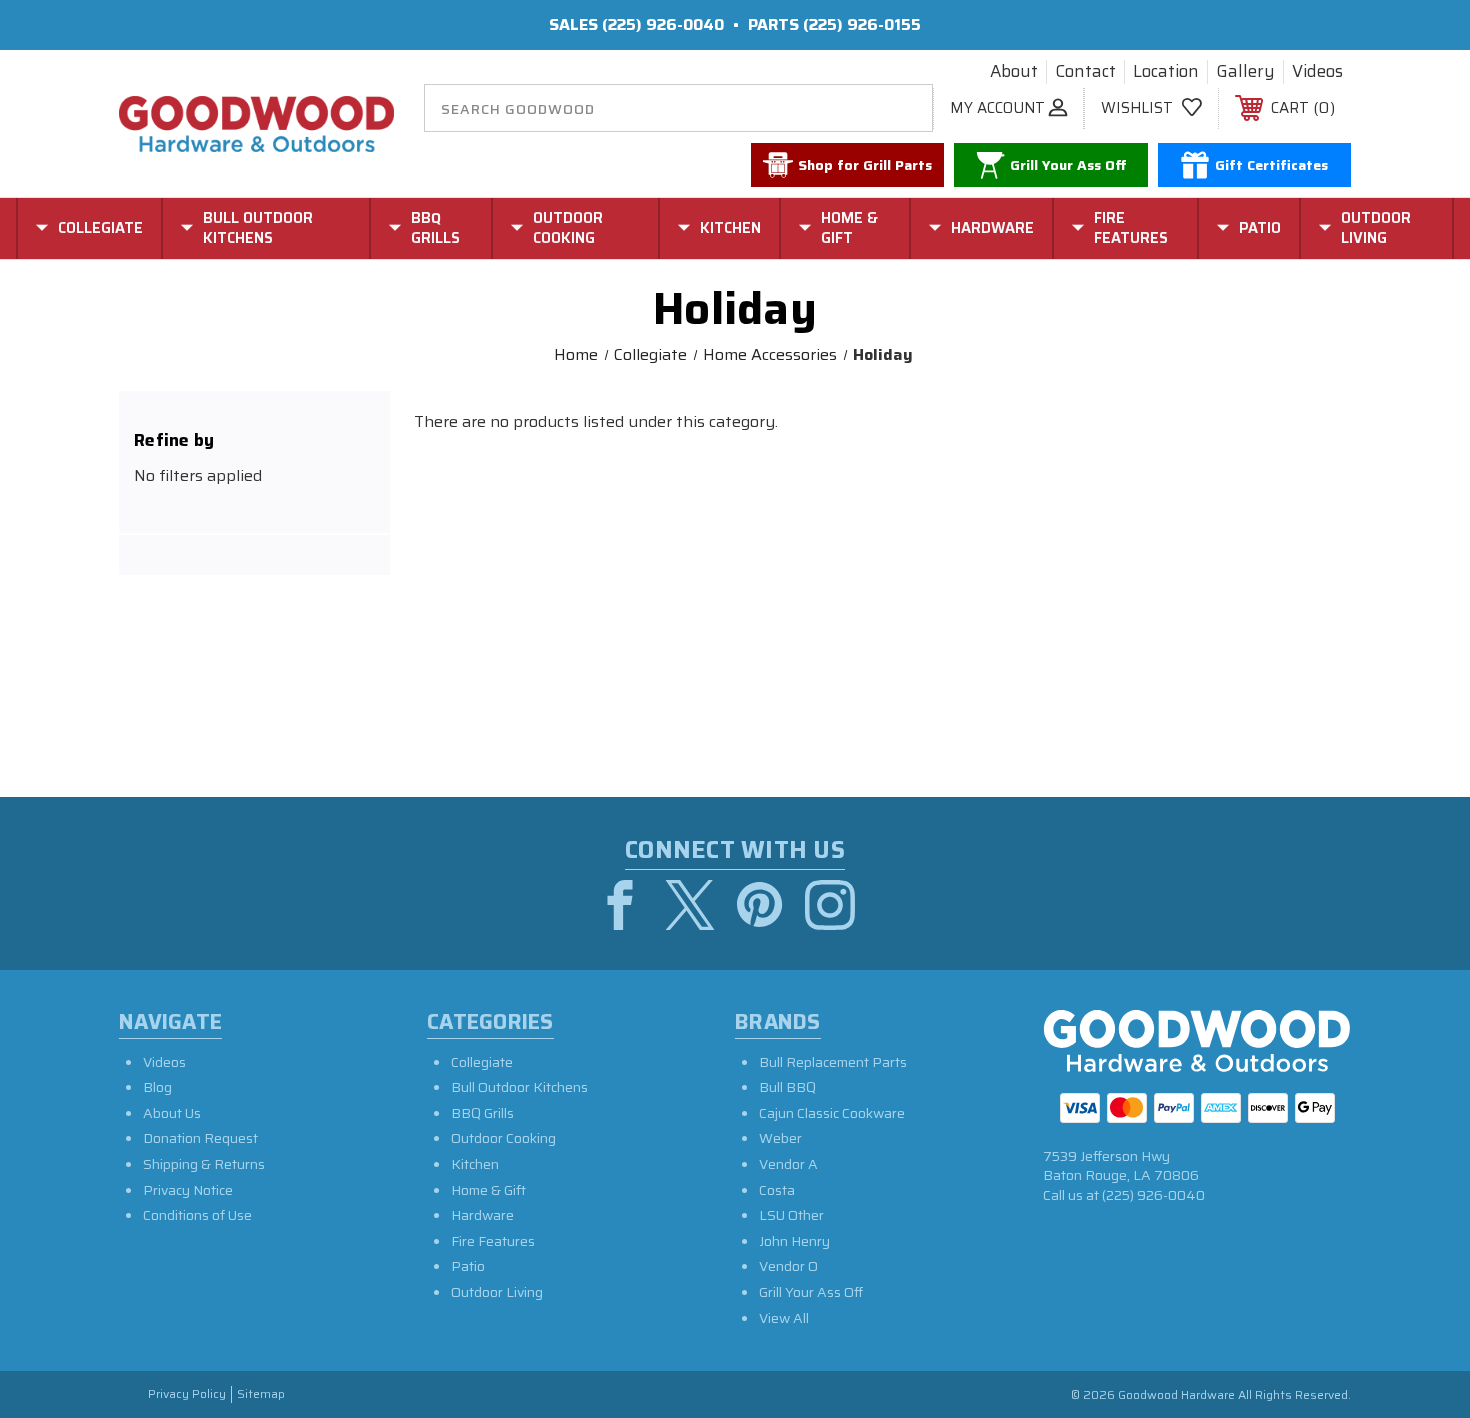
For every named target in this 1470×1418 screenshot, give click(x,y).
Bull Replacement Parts (833, 1062)
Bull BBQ (787, 1087)
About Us (172, 1113)
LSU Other (791, 1215)
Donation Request (200, 1138)
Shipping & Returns (204, 1164)
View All (784, 1318)
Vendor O (788, 1266)
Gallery (1245, 72)
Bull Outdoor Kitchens (519, 1087)
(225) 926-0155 (862, 24)
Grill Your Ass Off (811, 1292)
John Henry (794, 1241)
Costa (777, 1190)
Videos (1317, 72)
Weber (780, 1138)
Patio (468, 1266)
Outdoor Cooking (503, 1138)
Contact (1085, 72)
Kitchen (475, 1164)
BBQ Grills (482, 1113)
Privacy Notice (188, 1190)
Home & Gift (488, 1190)
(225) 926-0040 (663, 24)
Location (1166, 72)
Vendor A (788, 1164)
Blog (157, 1087)
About (1014, 72)
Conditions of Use (197, 1215)
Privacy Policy (187, 1394)
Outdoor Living (497, 1292)
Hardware (482, 1215)
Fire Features (493, 1241)
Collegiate (482, 1062)
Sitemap (261, 1394)
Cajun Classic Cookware (832, 1113)
